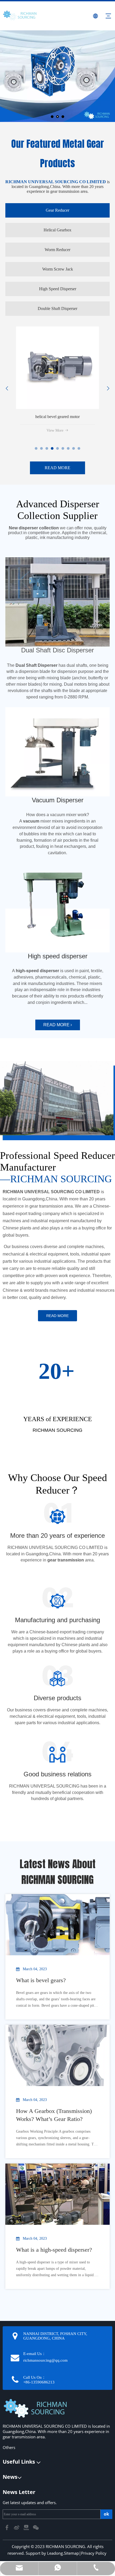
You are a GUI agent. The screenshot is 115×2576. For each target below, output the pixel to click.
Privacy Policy (94, 2553)
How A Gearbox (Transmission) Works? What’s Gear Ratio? (54, 2115)
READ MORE (57, 468)
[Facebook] (7, 2527)
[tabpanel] (57, 382)
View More (55, 430)
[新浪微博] (17, 2527)
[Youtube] (27, 2527)
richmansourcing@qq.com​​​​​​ (45, 2360)
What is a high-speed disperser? (54, 2250)
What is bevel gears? (41, 1980)
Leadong (55, 2553)
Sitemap (71, 2553)
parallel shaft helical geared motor (57, 417)
